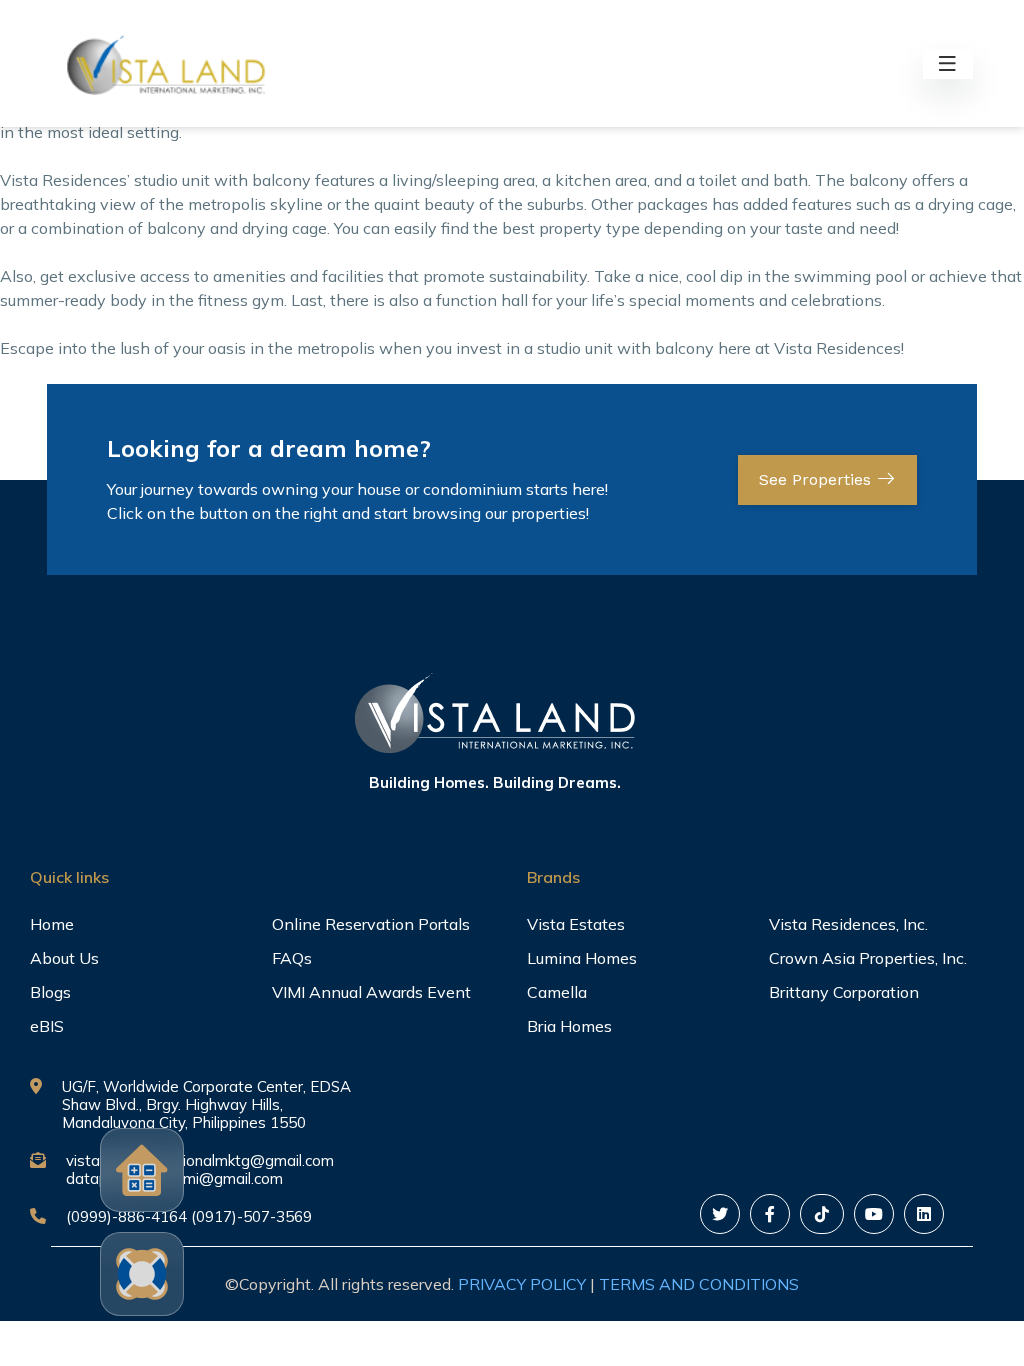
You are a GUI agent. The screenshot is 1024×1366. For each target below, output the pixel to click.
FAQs (292, 958)
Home (52, 924)
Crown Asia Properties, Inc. (868, 958)
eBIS (47, 1026)
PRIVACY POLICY (522, 1284)
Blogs (50, 992)
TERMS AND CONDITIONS (699, 1284)
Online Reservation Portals (371, 924)
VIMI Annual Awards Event (371, 992)
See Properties (817, 479)
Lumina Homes (582, 958)
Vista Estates (576, 924)
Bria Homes (569, 1026)
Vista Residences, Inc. (848, 924)
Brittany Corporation (844, 992)
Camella (557, 992)
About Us (64, 958)
